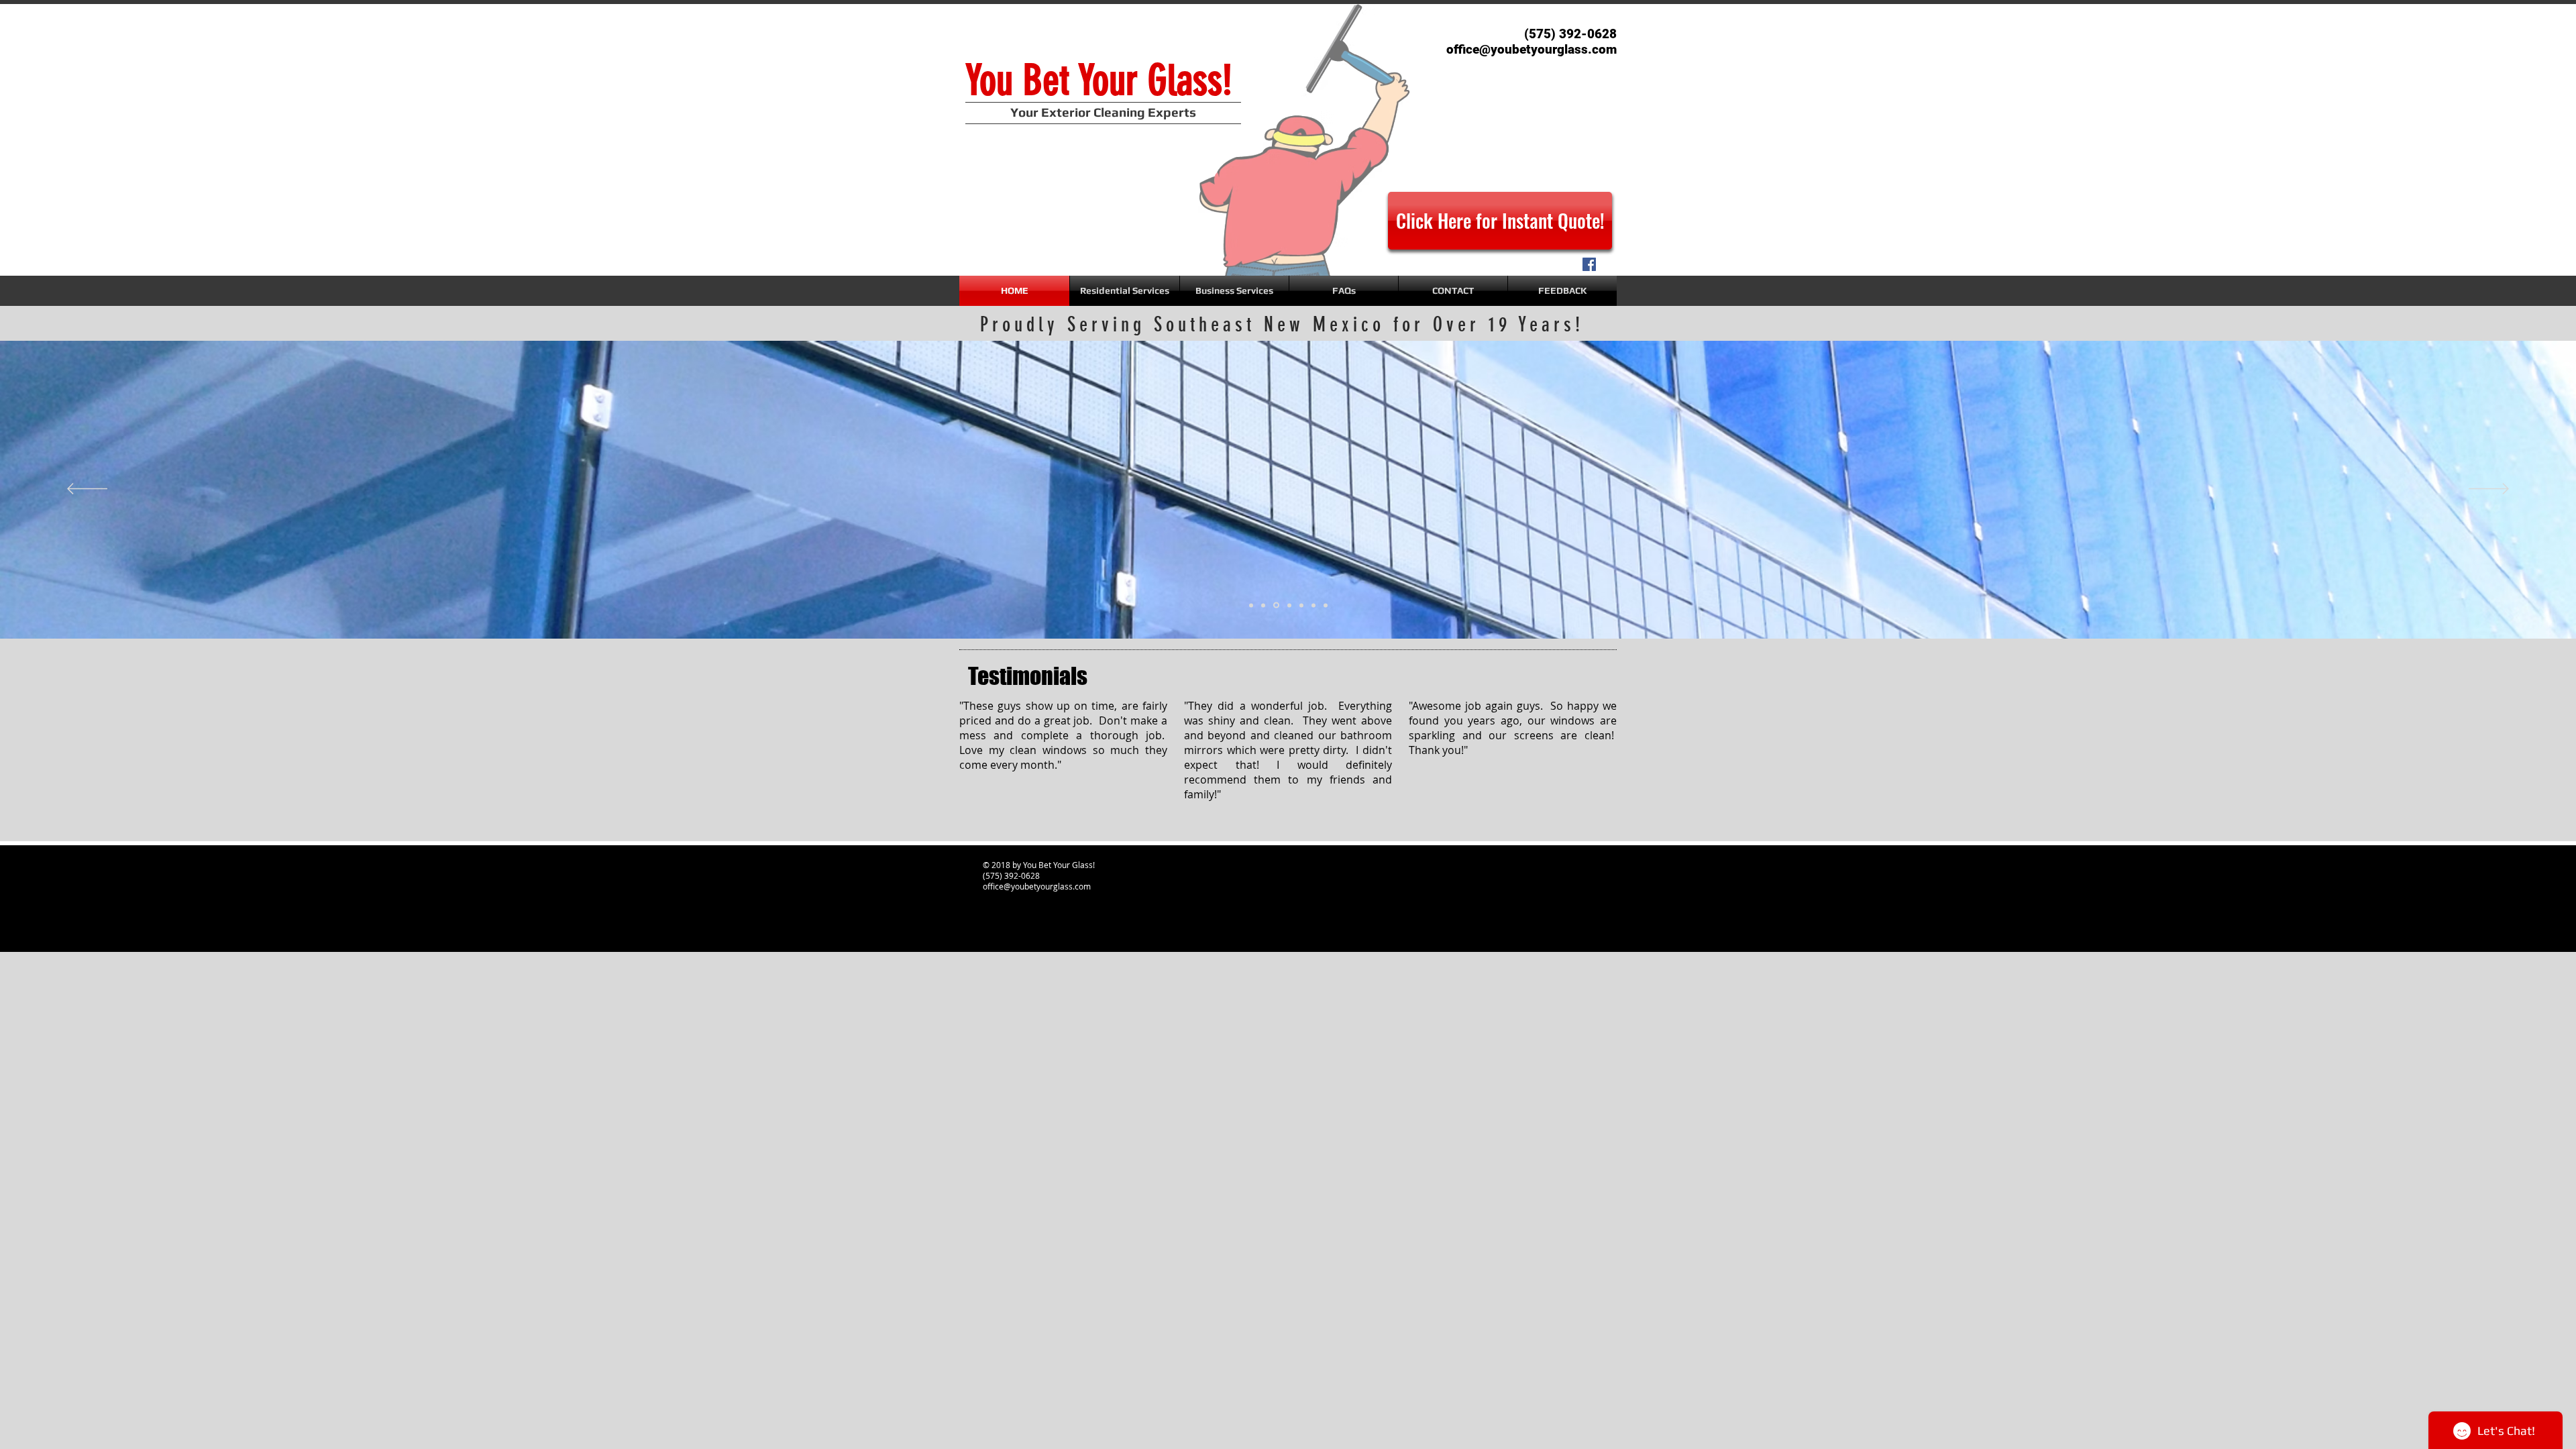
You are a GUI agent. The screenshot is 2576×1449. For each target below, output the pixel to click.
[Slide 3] (1275, 605)
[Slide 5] (1326, 605)
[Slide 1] (1301, 605)
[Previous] (87, 490)
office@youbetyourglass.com (1037, 886)
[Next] (2489, 490)
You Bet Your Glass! (1099, 80)
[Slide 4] (1288, 605)
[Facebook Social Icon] (1589, 264)
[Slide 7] (1313, 605)
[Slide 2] (1263, 605)
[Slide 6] (1251, 605)
